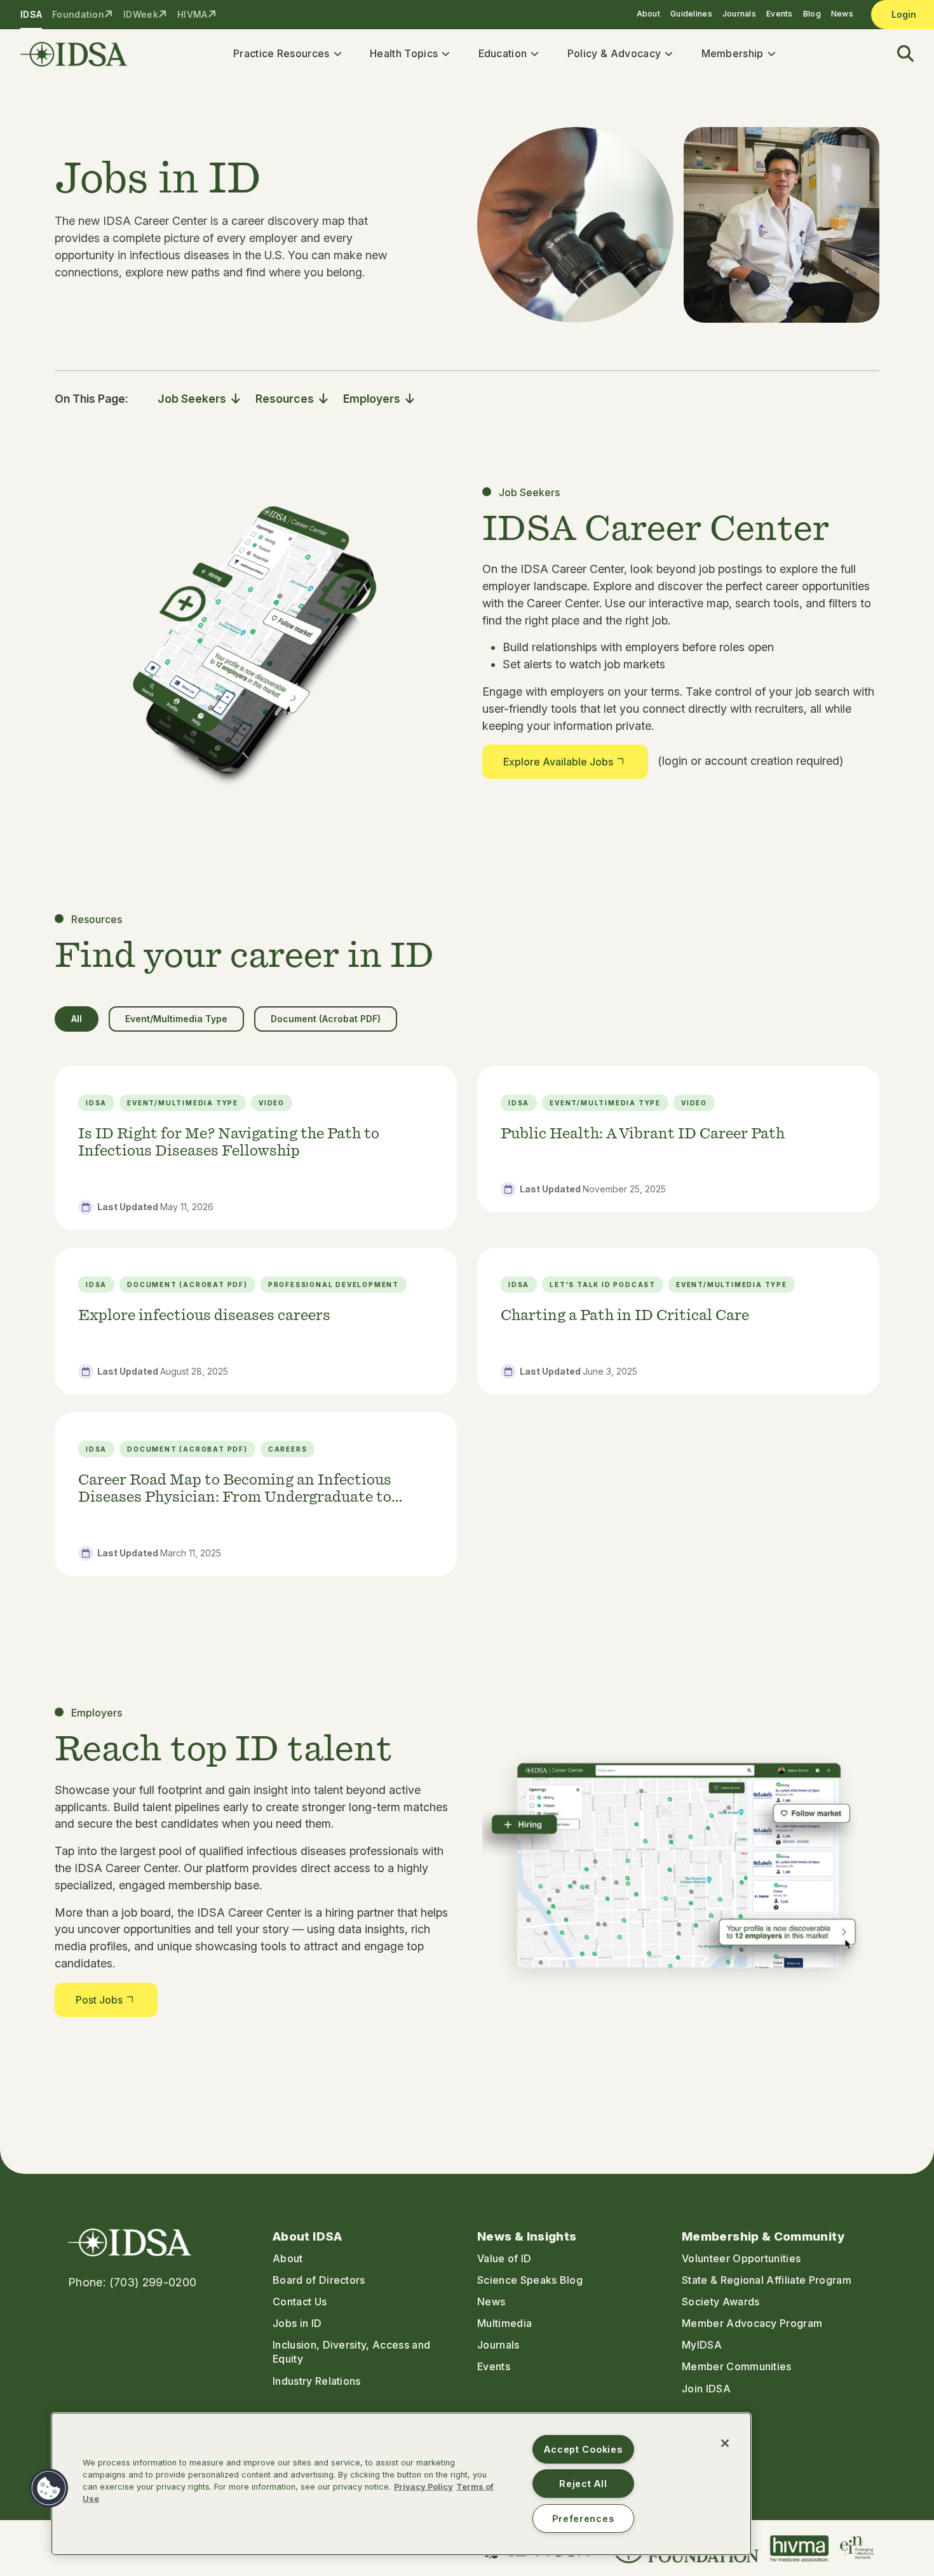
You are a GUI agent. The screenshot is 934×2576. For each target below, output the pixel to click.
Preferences (583, 2519)
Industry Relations (317, 2381)
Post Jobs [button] (99, 2000)
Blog (812, 14)
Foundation (78, 14)
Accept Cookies (583, 2449)
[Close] (725, 2443)
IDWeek (141, 14)
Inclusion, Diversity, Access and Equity (351, 2352)
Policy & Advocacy (614, 53)
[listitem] (256, 1148)
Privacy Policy (423, 2487)
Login (904, 14)
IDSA (31, 14)
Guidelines (691, 14)
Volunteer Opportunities (741, 2258)
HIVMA (192, 14)
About (648, 14)
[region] (401, 2484)
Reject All (583, 2484)
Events (780, 14)
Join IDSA (706, 2389)
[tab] (77, 1019)
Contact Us (300, 2302)
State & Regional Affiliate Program (767, 2280)
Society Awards (721, 2302)
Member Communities (737, 2366)
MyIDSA (702, 2345)
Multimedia (504, 2323)
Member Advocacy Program (752, 2323)
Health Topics (404, 53)
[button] (898, 54)
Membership (733, 53)
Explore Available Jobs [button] (558, 762)
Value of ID (504, 2258)
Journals (739, 14)
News (842, 14)
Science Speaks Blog (530, 2280)
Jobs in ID (297, 2323)
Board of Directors (319, 2280)
